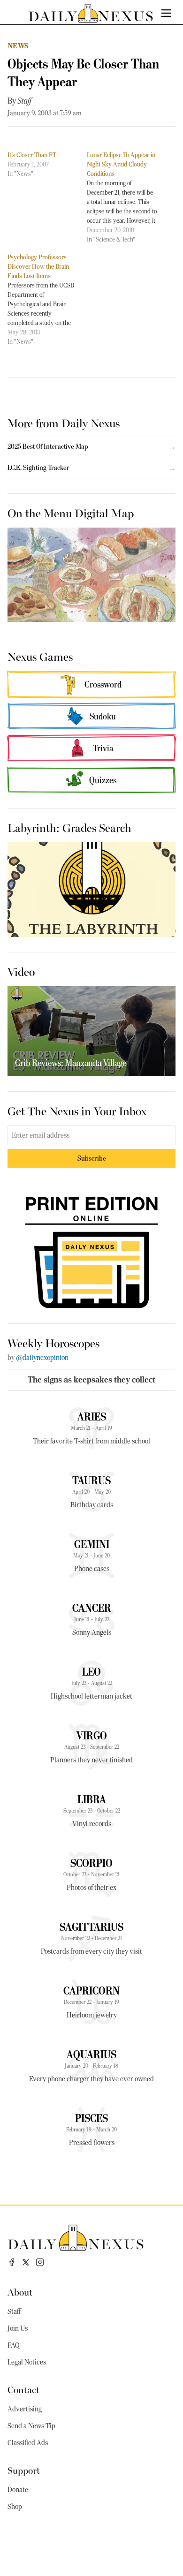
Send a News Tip (31, 2426)
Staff (25, 101)
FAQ (14, 2345)
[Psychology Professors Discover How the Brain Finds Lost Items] (47, 299)
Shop (15, 2507)
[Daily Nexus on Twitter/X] (26, 2262)
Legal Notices (27, 2362)
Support (24, 2470)
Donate (18, 2490)
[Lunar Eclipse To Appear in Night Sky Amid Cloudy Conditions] (126, 197)
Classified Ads (28, 2443)
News (18, 46)
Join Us (18, 2328)
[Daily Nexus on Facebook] (12, 2262)
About (20, 2292)
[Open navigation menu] (166, 13)
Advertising (25, 2409)
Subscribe (92, 1158)
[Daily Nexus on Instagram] (40, 2262)
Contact (23, 2389)
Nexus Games (40, 656)
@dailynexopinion (42, 1358)
